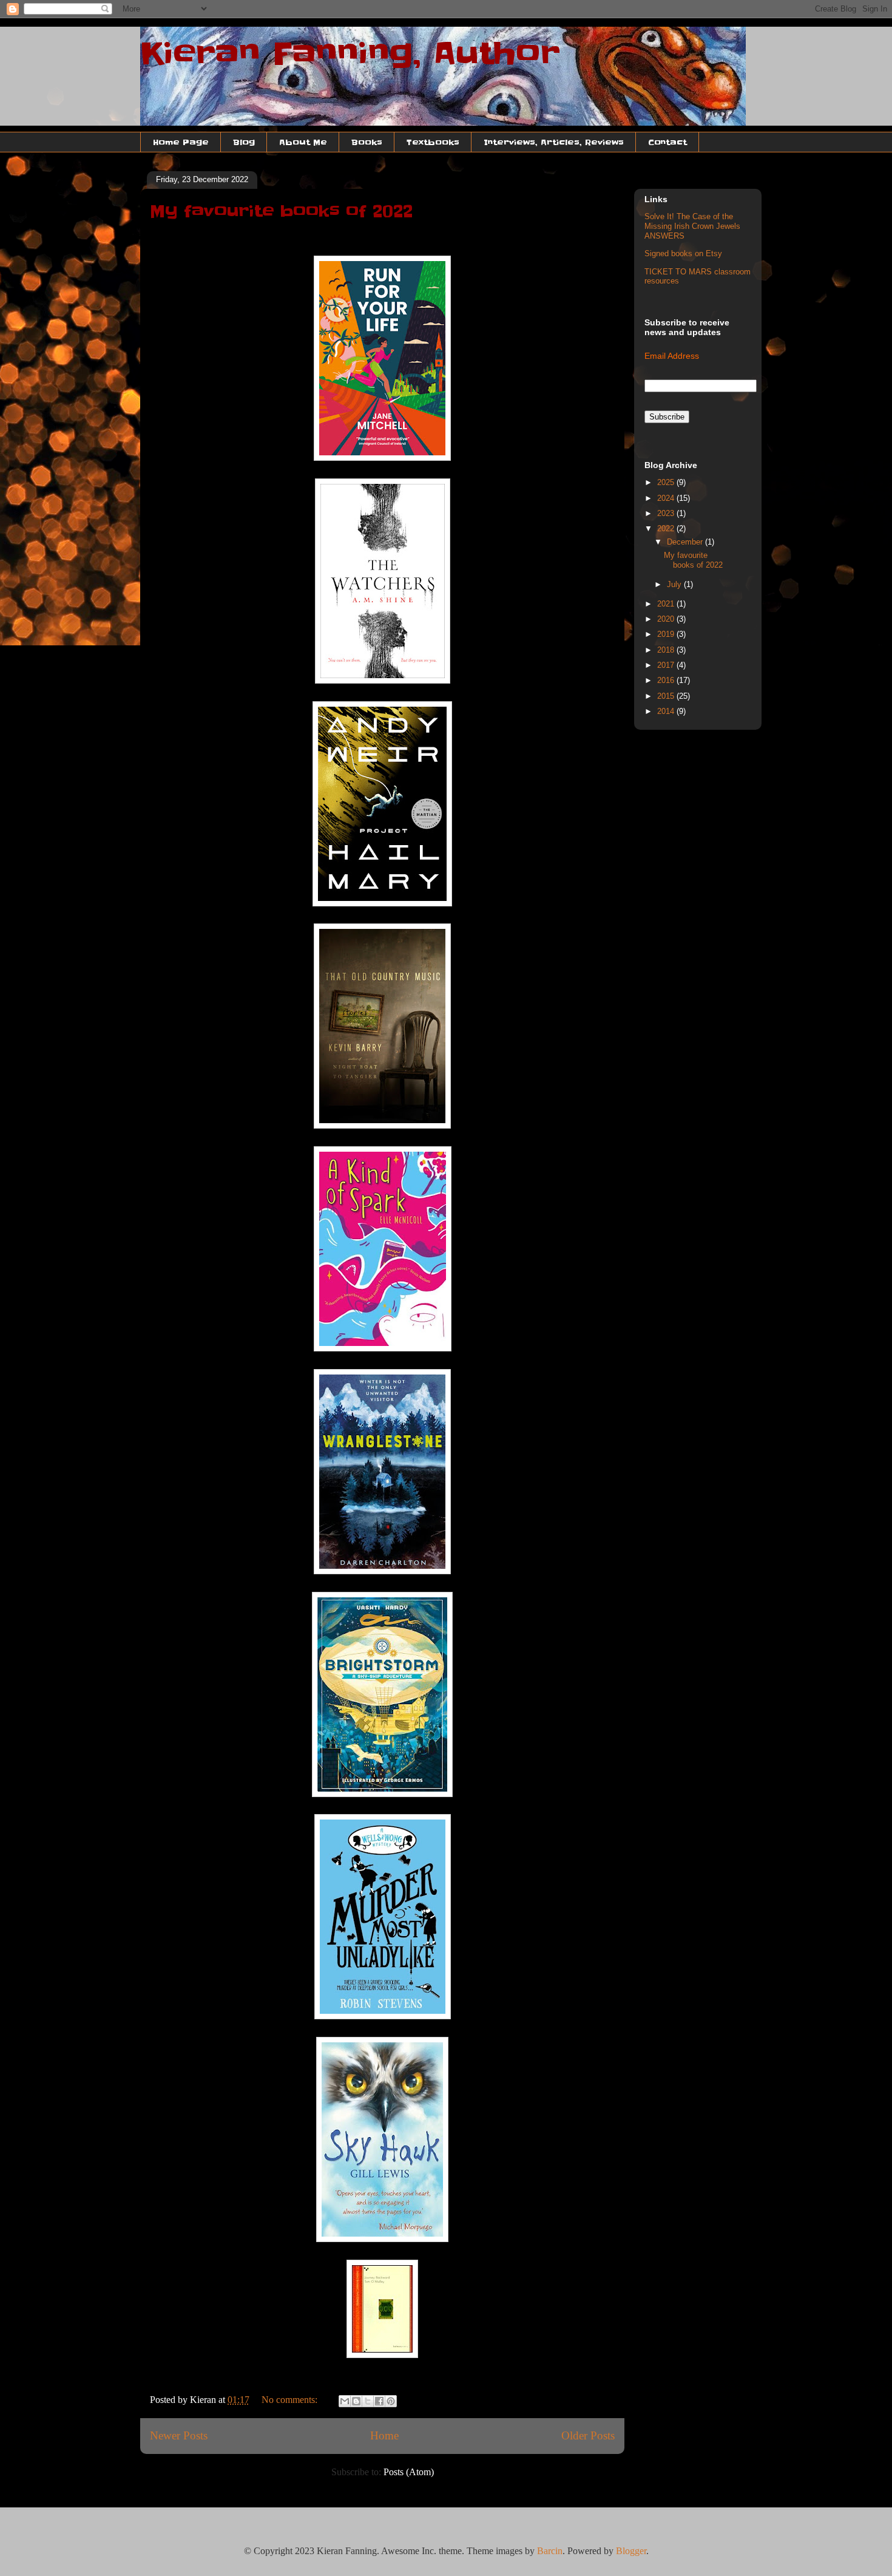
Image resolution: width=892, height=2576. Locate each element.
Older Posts (588, 2435)
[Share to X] (368, 2401)
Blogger (631, 2551)
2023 (667, 513)
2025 (667, 482)
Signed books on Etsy (683, 253)
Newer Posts (179, 2435)
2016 (667, 680)
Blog (244, 142)
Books (367, 142)
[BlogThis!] (356, 2401)
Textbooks (433, 142)
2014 (667, 711)
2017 (667, 665)
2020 (667, 619)
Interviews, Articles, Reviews (554, 142)
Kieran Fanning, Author (350, 53)
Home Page (181, 142)
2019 (667, 634)
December (686, 542)
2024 (667, 498)
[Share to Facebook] (379, 2401)
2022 (667, 528)
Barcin (550, 2551)
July (675, 584)
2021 (667, 604)
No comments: (291, 2400)
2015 (667, 696)
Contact (667, 142)
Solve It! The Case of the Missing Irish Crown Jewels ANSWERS (692, 226)
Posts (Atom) (409, 2472)
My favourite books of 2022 (281, 211)
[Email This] (345, 2401)
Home (384, 2435)
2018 (667, 650)
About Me (303, 142)
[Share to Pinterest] (391, 2401)
